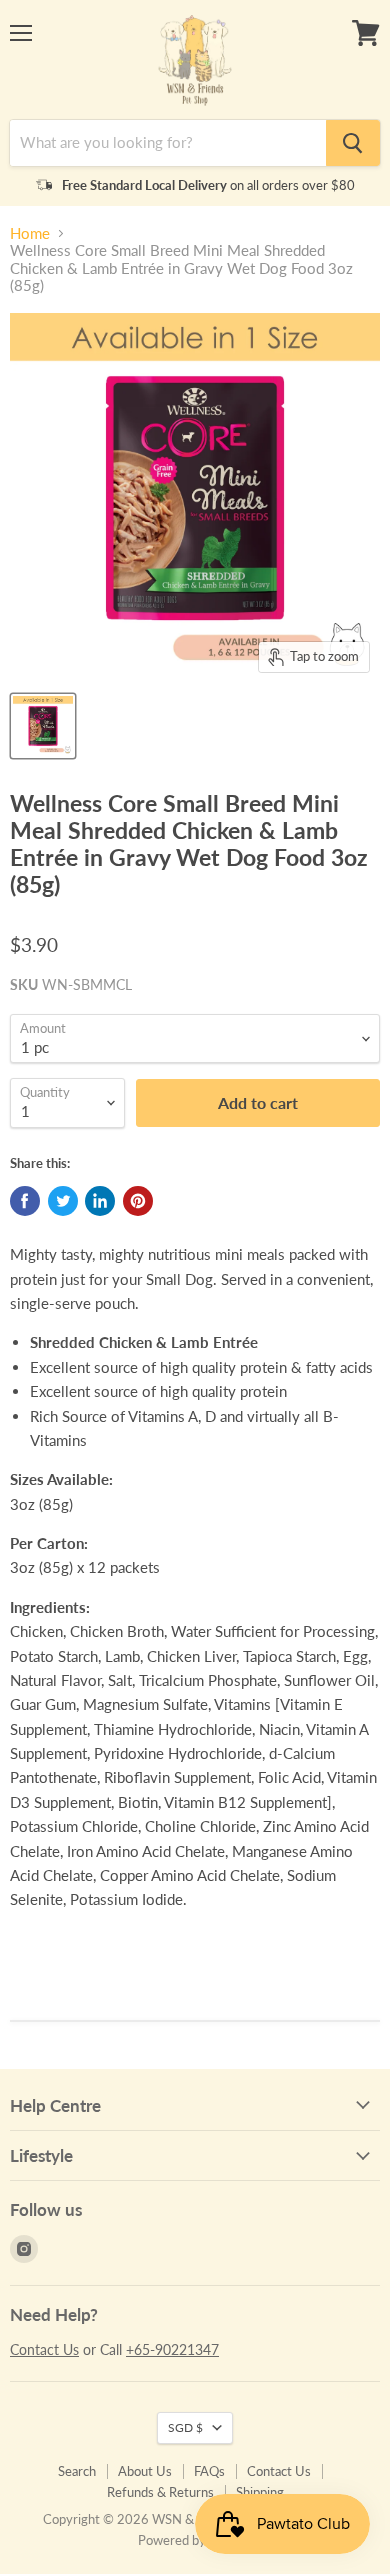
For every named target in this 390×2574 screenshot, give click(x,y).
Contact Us (44, 2349)
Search (77, 2471)
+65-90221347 (172, 2349)
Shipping (260, 2492)
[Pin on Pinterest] (138, 1201)
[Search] (353, 143)
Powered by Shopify (195, 2540)
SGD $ (185, 2427)
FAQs (209, 2471)
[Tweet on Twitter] (63, 1201)
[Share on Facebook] (25, 1201)
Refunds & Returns (160, 2492)
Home (30, 233)
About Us (145, 2471)
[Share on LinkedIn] (100, 1201)
